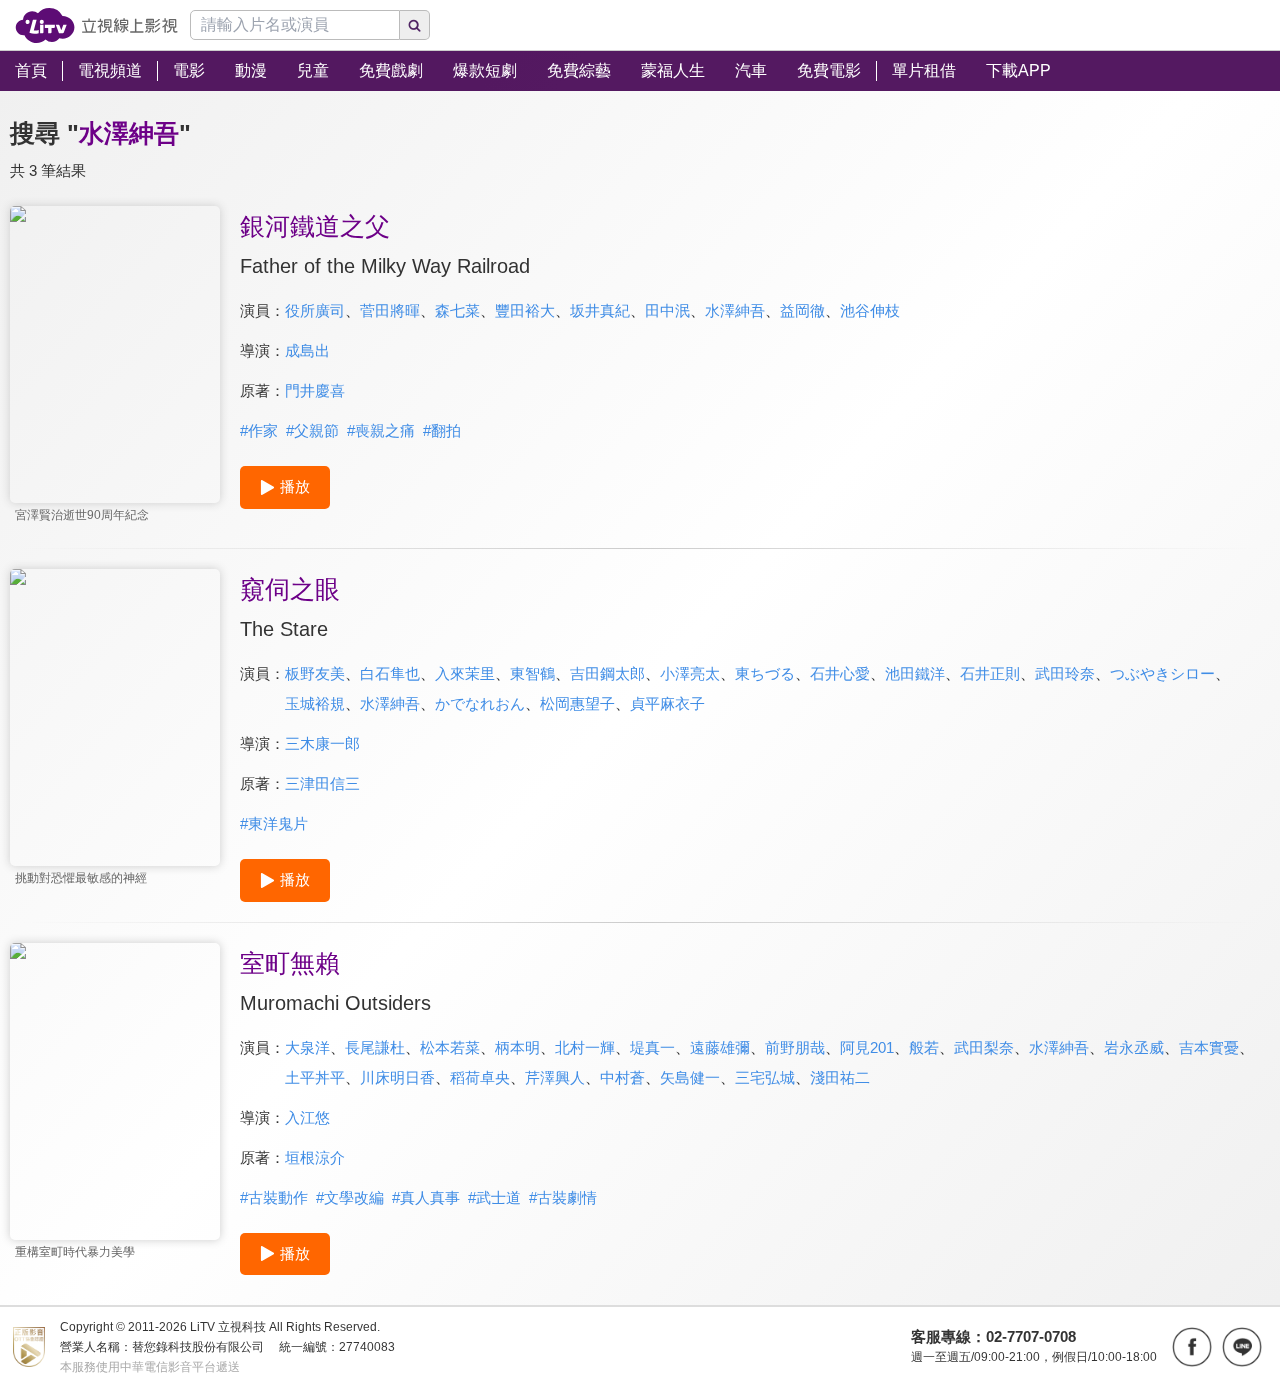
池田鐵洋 (915, 673)
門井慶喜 (315, 390)
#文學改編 (350, 1197)
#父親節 (312, 430)
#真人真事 (426, 1197)
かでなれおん (480, 703)
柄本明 (517, 1047)
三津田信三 (322, 783)
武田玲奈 (1065, 673)
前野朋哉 (795, 1047)
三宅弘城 (765, 1077)
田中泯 (667, 310)
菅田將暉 (390, 310)
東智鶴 (532, 673)
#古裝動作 (274, 1197)
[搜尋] (415, 25)
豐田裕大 (525, 310)
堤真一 (652, 1047)
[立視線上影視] (96, 25)
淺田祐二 (840, 1077)
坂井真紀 (600, 310)
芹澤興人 (555, 1077)
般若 (924, 1047)
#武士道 (494, 1197)
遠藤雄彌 (720, 1047)
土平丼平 (315, 1077)
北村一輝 (585, 1047)
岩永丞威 (1134, 1047)
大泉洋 (307, 1047)
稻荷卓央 (480, 1077)
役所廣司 (315, 310)
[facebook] (1192, 1347)
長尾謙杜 (375, 1047)
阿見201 (867, 1047)
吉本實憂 (1209, 1047)
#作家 (259, 430)
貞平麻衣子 (667, 703)
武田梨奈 (984, 1047)
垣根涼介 (315, 1157)
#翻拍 (442, 430)
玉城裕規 (315, 703)
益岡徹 (802, 310)
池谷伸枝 (870, 310)
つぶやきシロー (1162, 673)
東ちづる (765, 673)
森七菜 (457, 310)
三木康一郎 (322, 743)
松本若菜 (450, 1047)
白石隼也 (390, 673)
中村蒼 (622, 1077)
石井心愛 (840, 673)
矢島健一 (690, 1077)
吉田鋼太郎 (607, 673)
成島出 (307, 350)
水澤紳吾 (735, 310)
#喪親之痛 (381, 430)
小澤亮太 (690, 673)
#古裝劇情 (563, 1197)
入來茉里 (465, 673)
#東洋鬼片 (274, 823)
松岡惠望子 (577, 703)
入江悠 (307, 1117)
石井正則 (990, 673)
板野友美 (315, 673)
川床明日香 (397, 1077)
